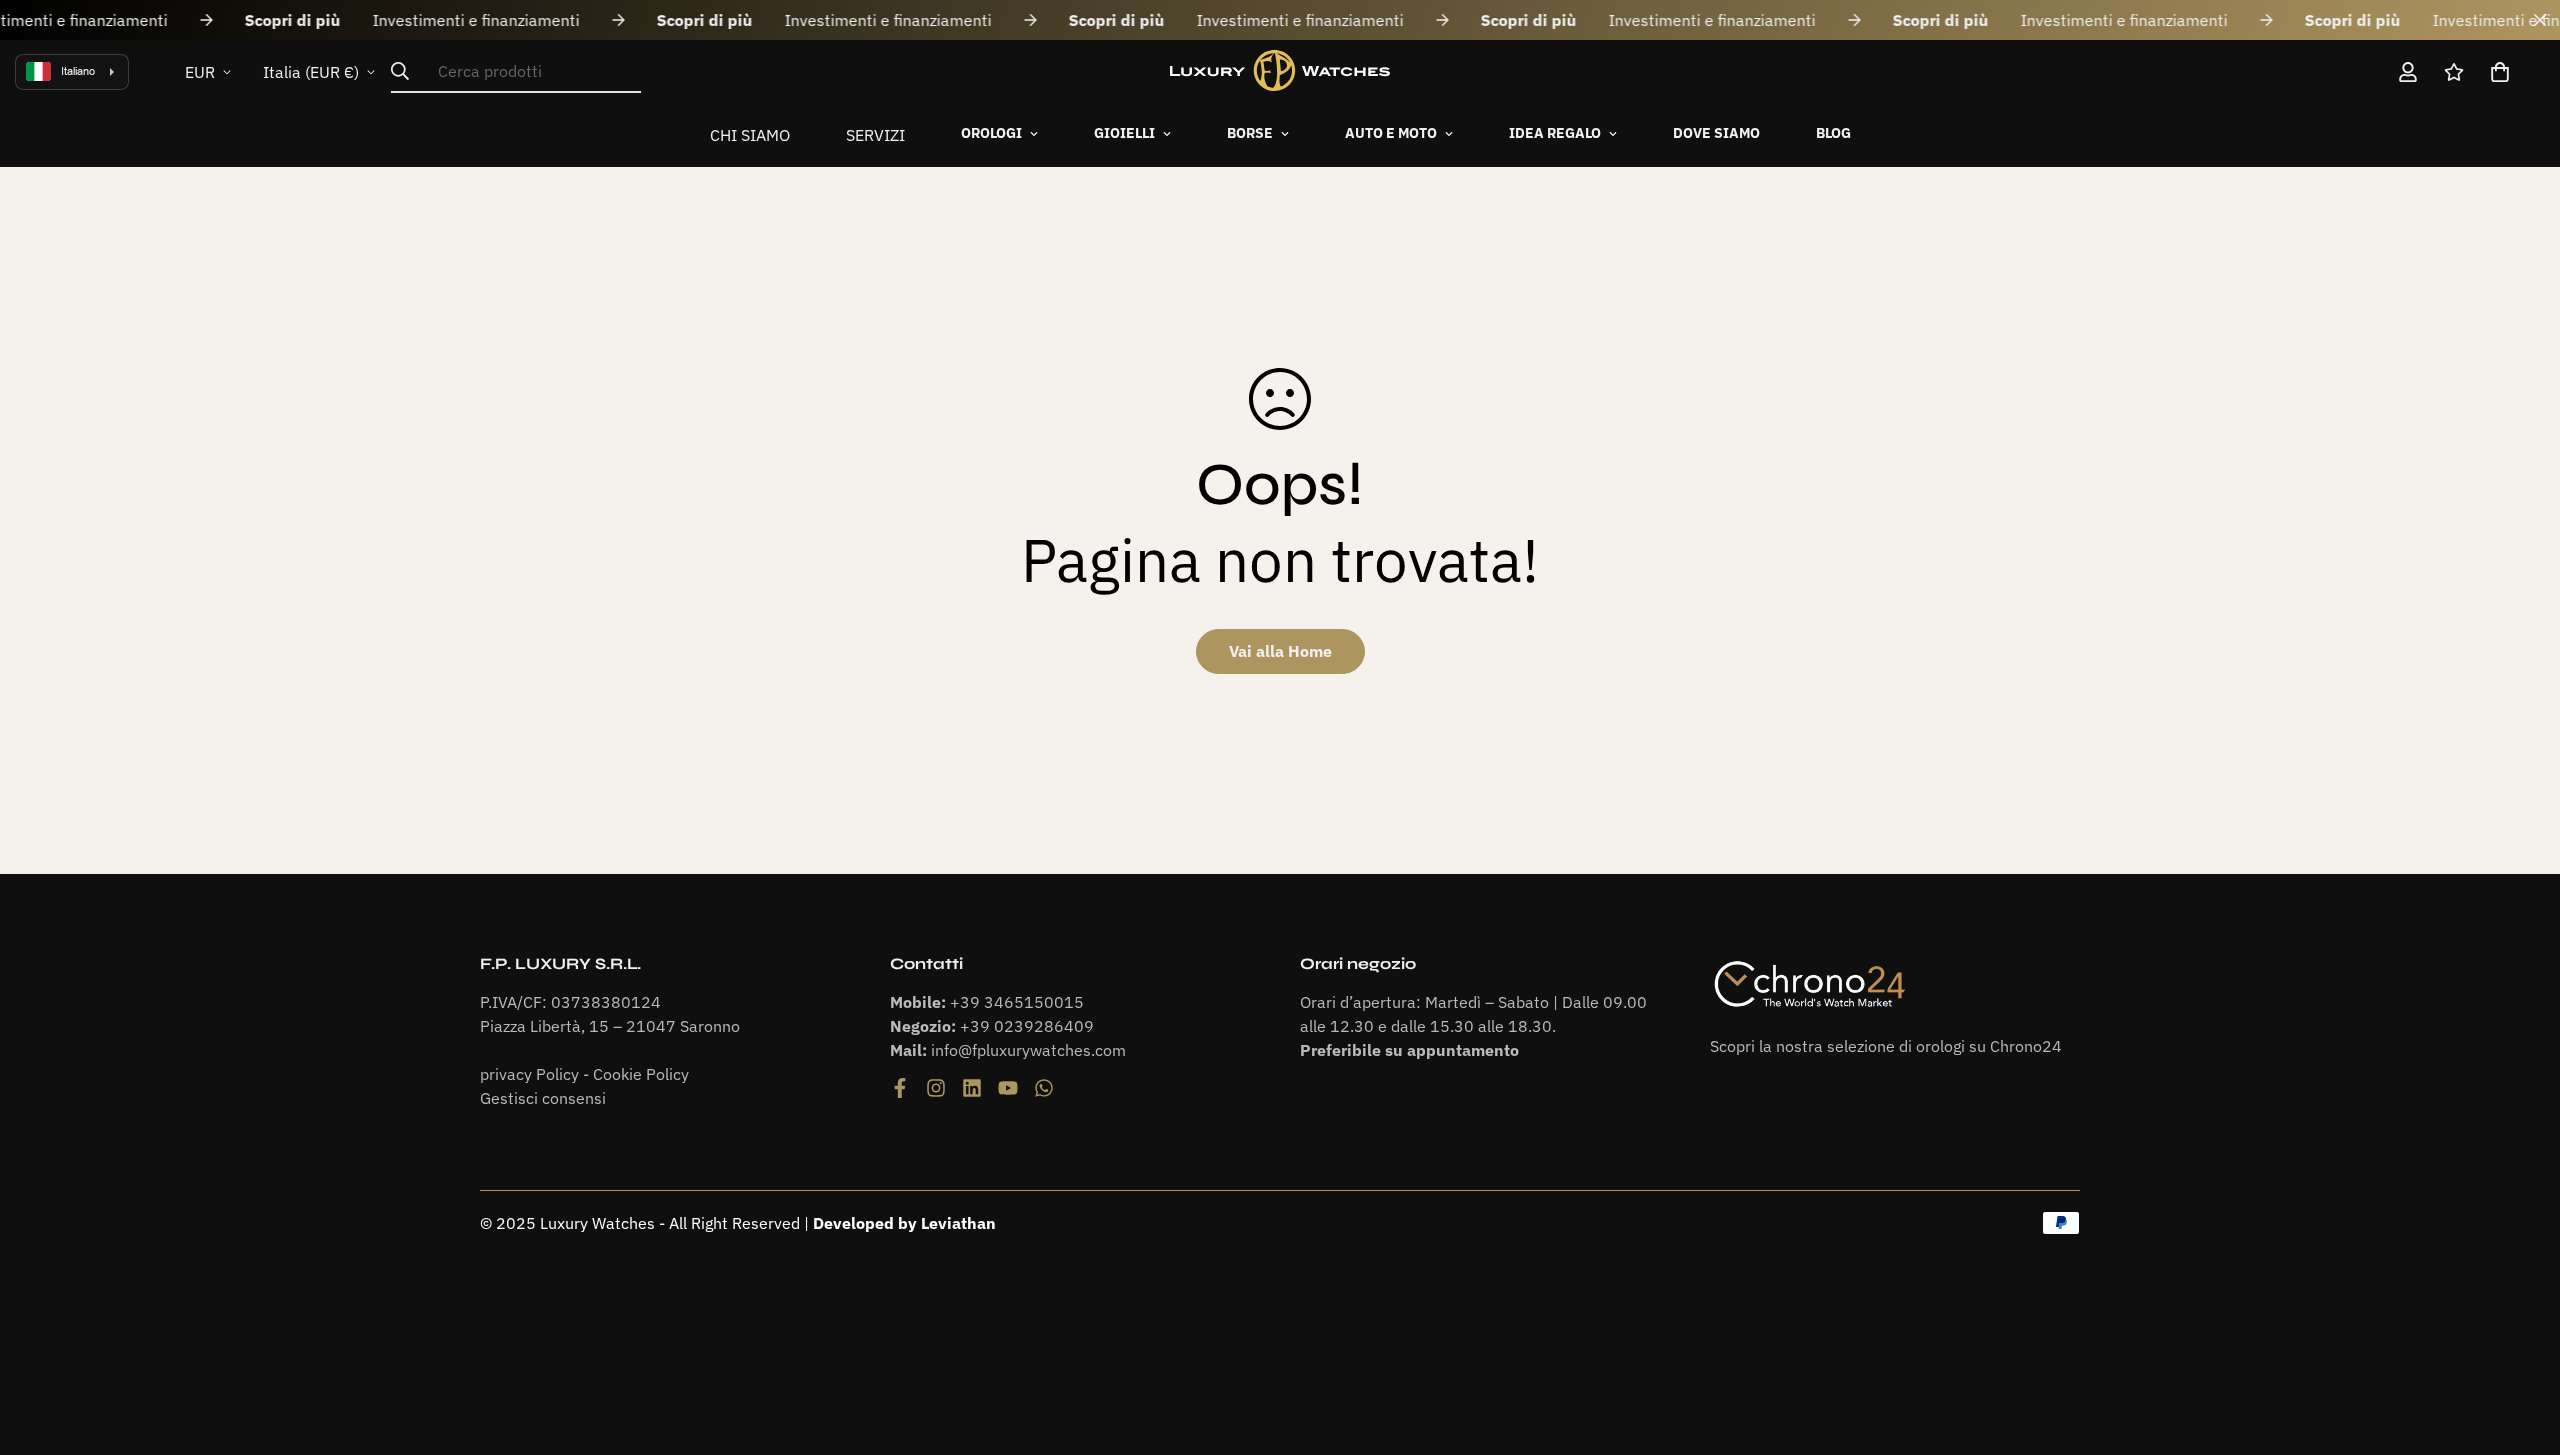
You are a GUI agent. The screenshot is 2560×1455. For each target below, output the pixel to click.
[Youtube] (1008, 1088)
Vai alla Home (1280, 651)
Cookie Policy (641, 1074)
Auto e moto (1391, 133)
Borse (1250, 133)
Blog (1833, 133)
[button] (2500, 72)
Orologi (991, 133)
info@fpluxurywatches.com (1028, 1050)
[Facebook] (900, 1088)
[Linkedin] (972, 1088)
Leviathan (958, 1223)
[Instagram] (936, 1088)
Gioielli (1124, 133)
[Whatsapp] (1044, 1088)
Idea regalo (1555, 133)
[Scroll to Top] (2521, 1346)
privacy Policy (529, 1074)
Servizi (875, 135)
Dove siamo (1716, 133)
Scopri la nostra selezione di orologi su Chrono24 (1886, 1046)
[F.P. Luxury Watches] (1280, 71)
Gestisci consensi (543, 1098)
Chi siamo (750, 135)
